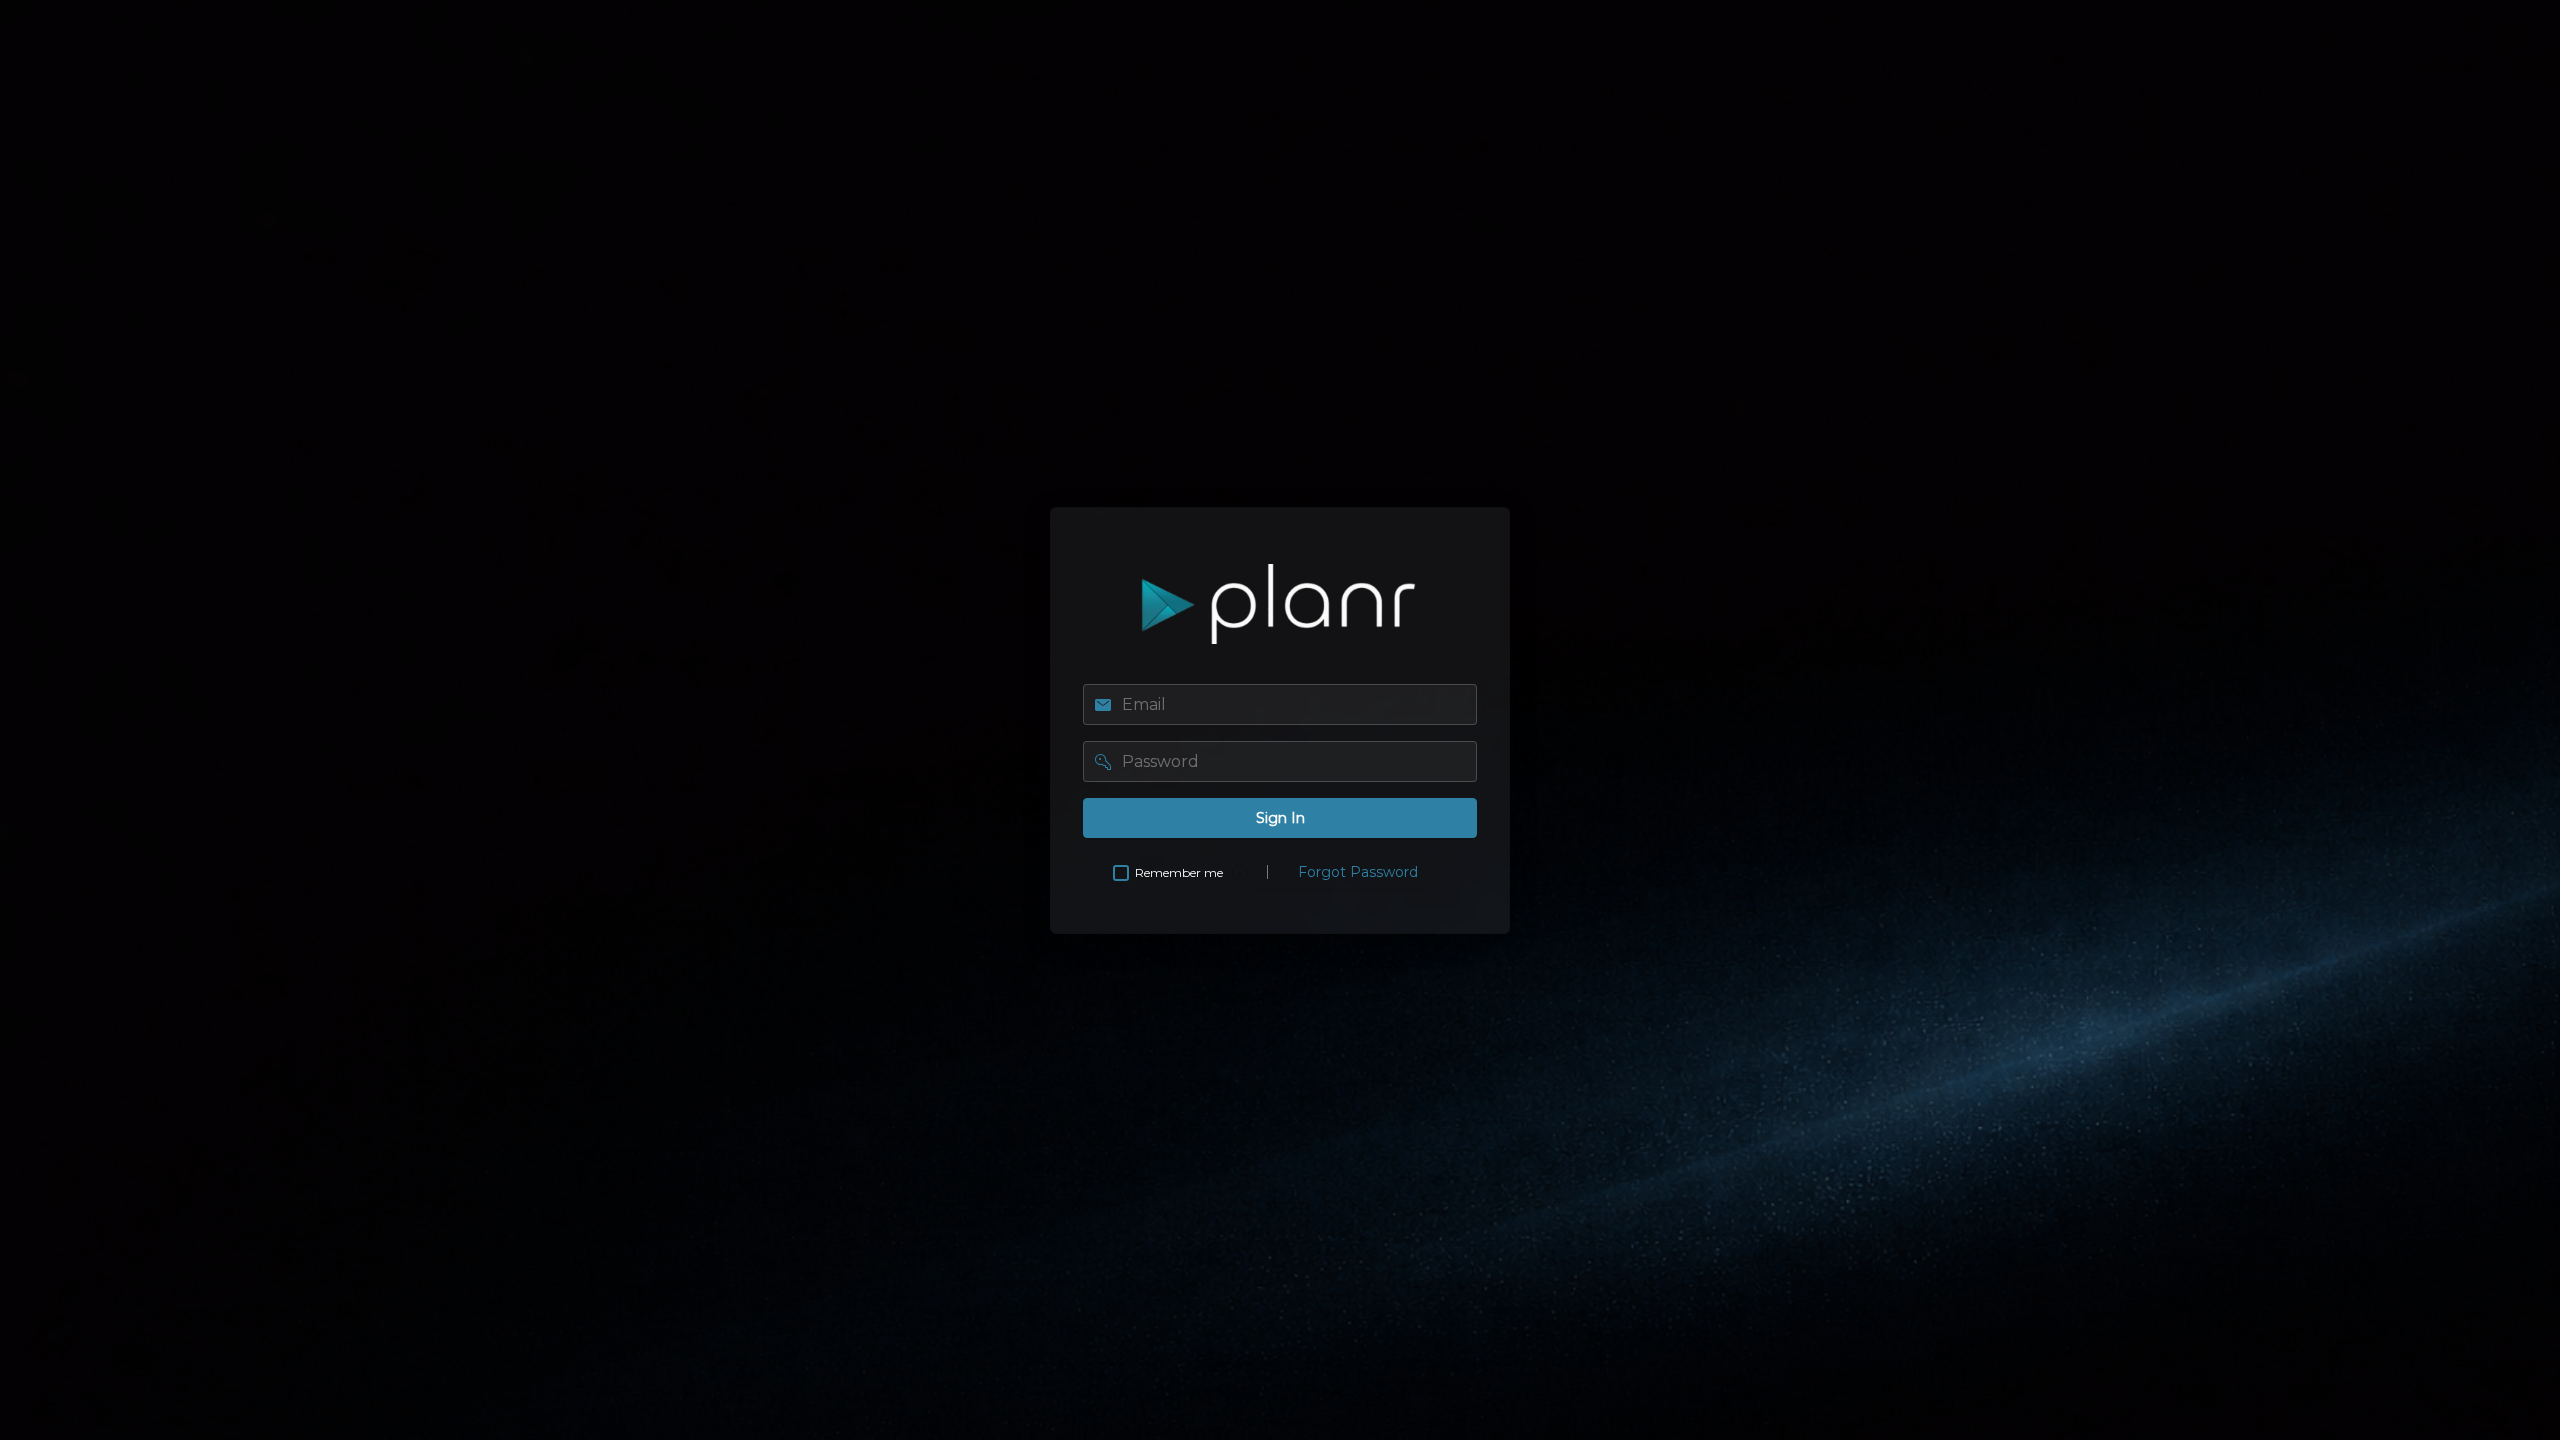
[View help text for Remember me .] (1240, 873)
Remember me (1179, 872)
